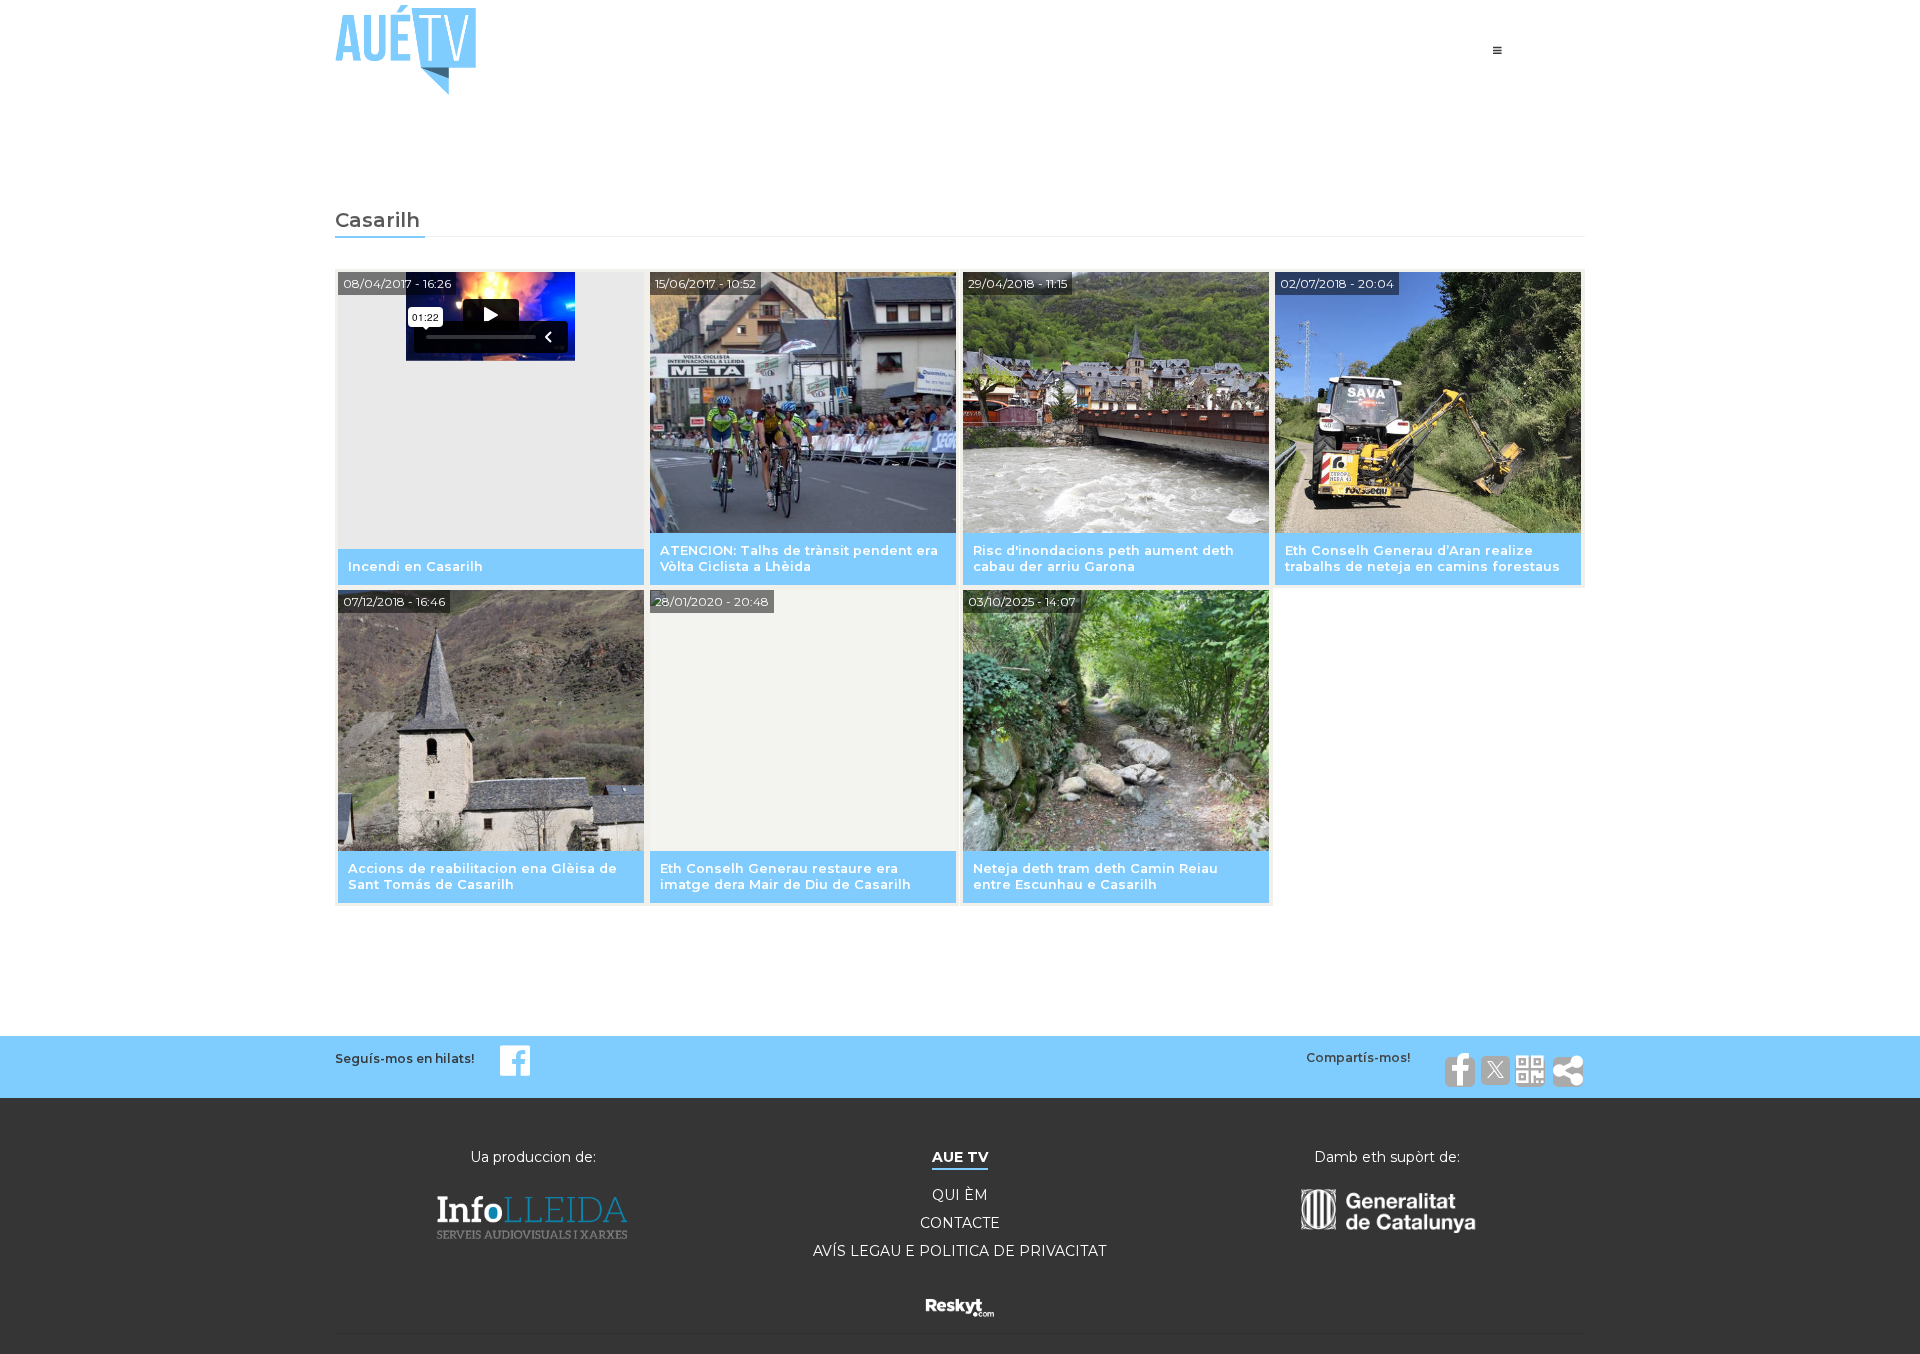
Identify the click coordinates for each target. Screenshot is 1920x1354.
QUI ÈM (960, 1195)
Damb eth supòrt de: (1387, 1157)
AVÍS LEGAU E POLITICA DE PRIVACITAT (959, 1251)
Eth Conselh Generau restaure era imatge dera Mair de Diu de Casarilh (785, 876)
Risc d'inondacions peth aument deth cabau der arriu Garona (1103, 558)
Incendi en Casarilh (415, 566)
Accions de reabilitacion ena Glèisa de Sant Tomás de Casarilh (482, 876)
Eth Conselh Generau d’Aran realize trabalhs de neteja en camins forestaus (1422, 558)
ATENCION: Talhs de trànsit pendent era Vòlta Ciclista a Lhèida (799, 558)
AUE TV (960, 1157)
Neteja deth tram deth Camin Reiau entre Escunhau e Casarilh (1095, 876)
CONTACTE (960, 1223)
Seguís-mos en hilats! (404, 1058)
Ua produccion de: (533, 1157)
